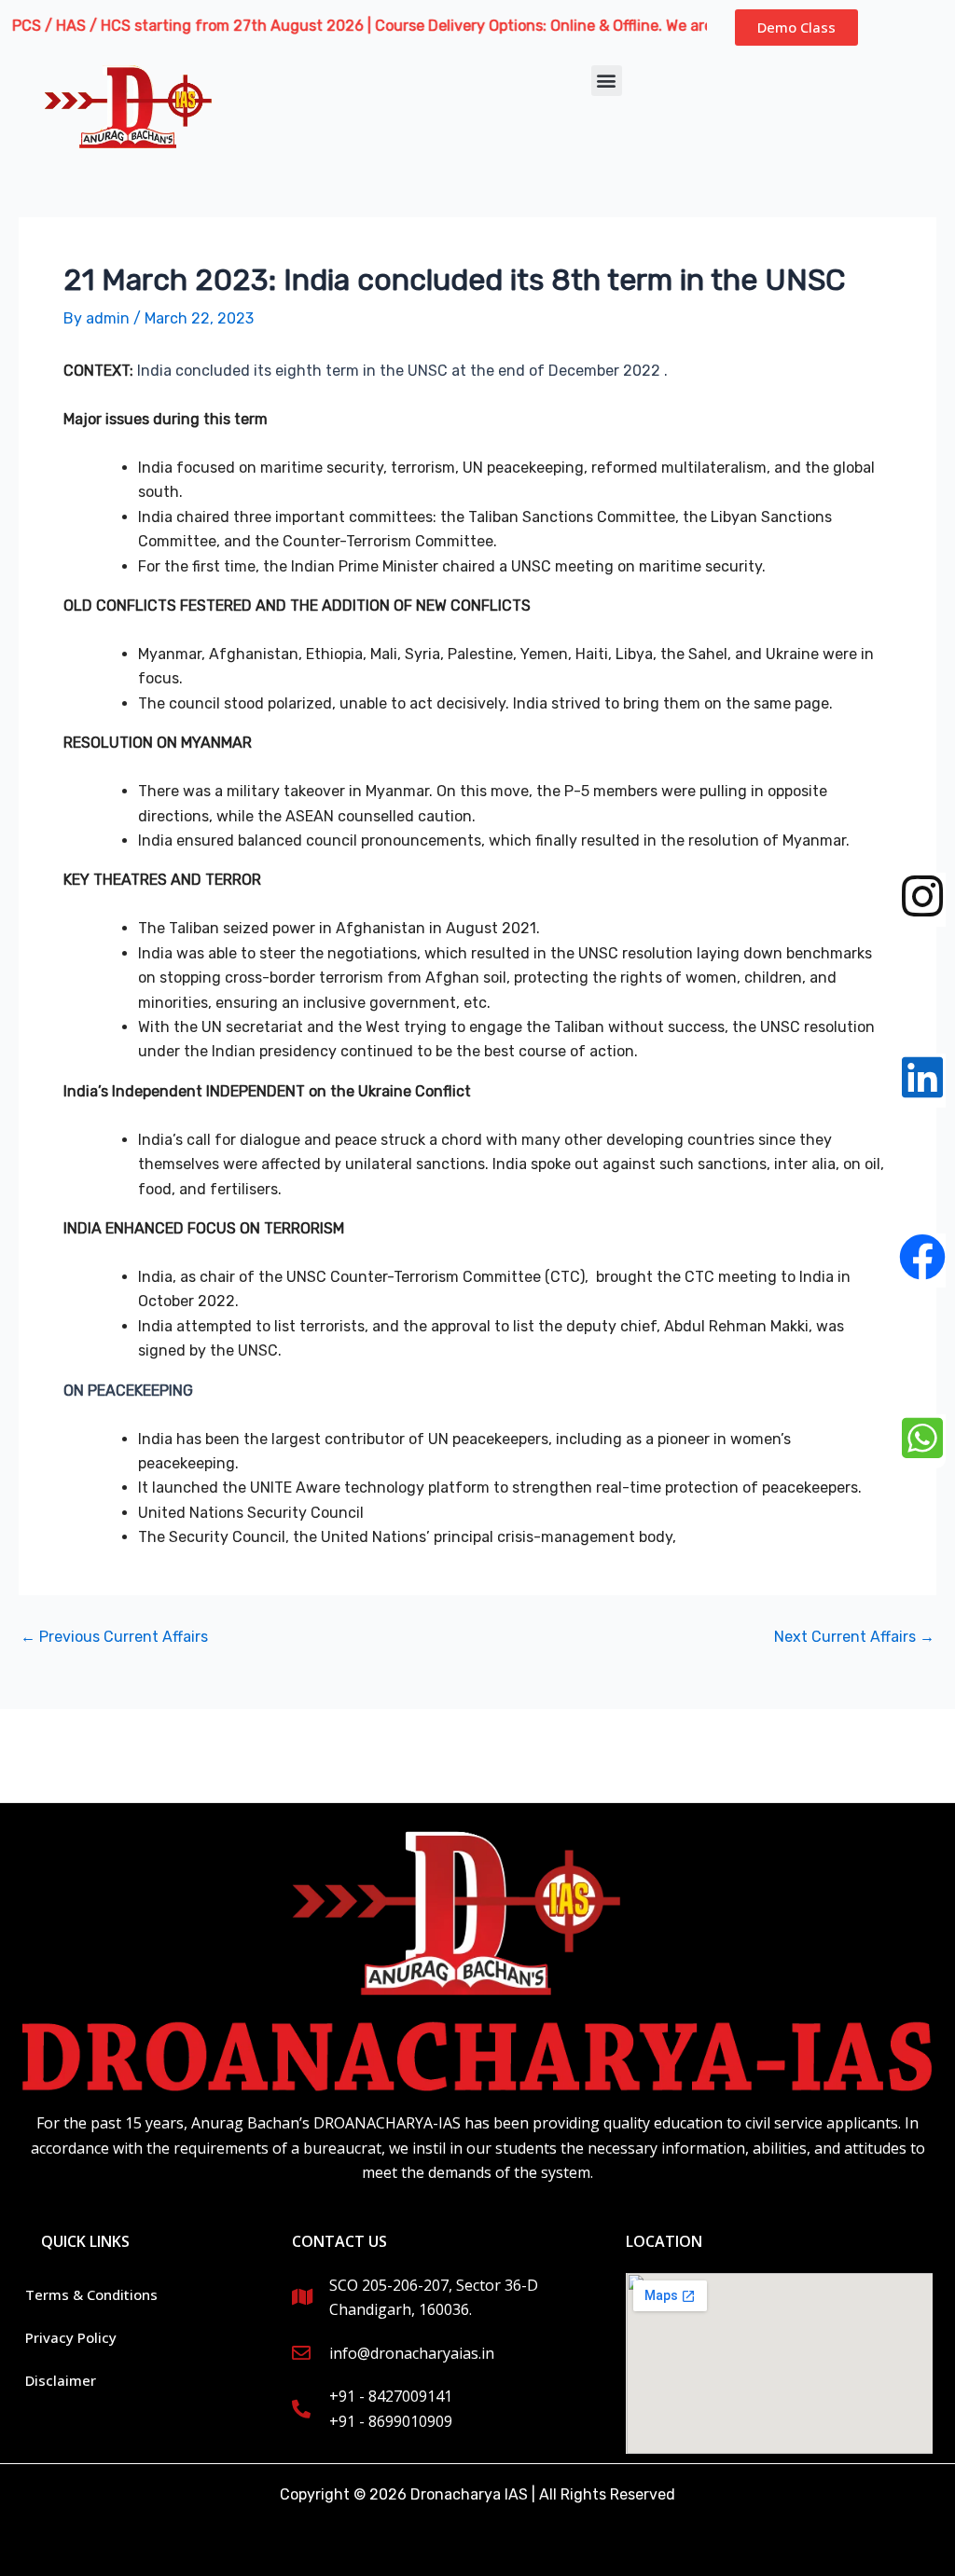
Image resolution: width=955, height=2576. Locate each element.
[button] (607, 81)
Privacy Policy (71, 2337)
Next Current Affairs (854, 1637)
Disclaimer (61, 2380)
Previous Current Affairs (114, 1637)
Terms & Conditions (91, 2294)
